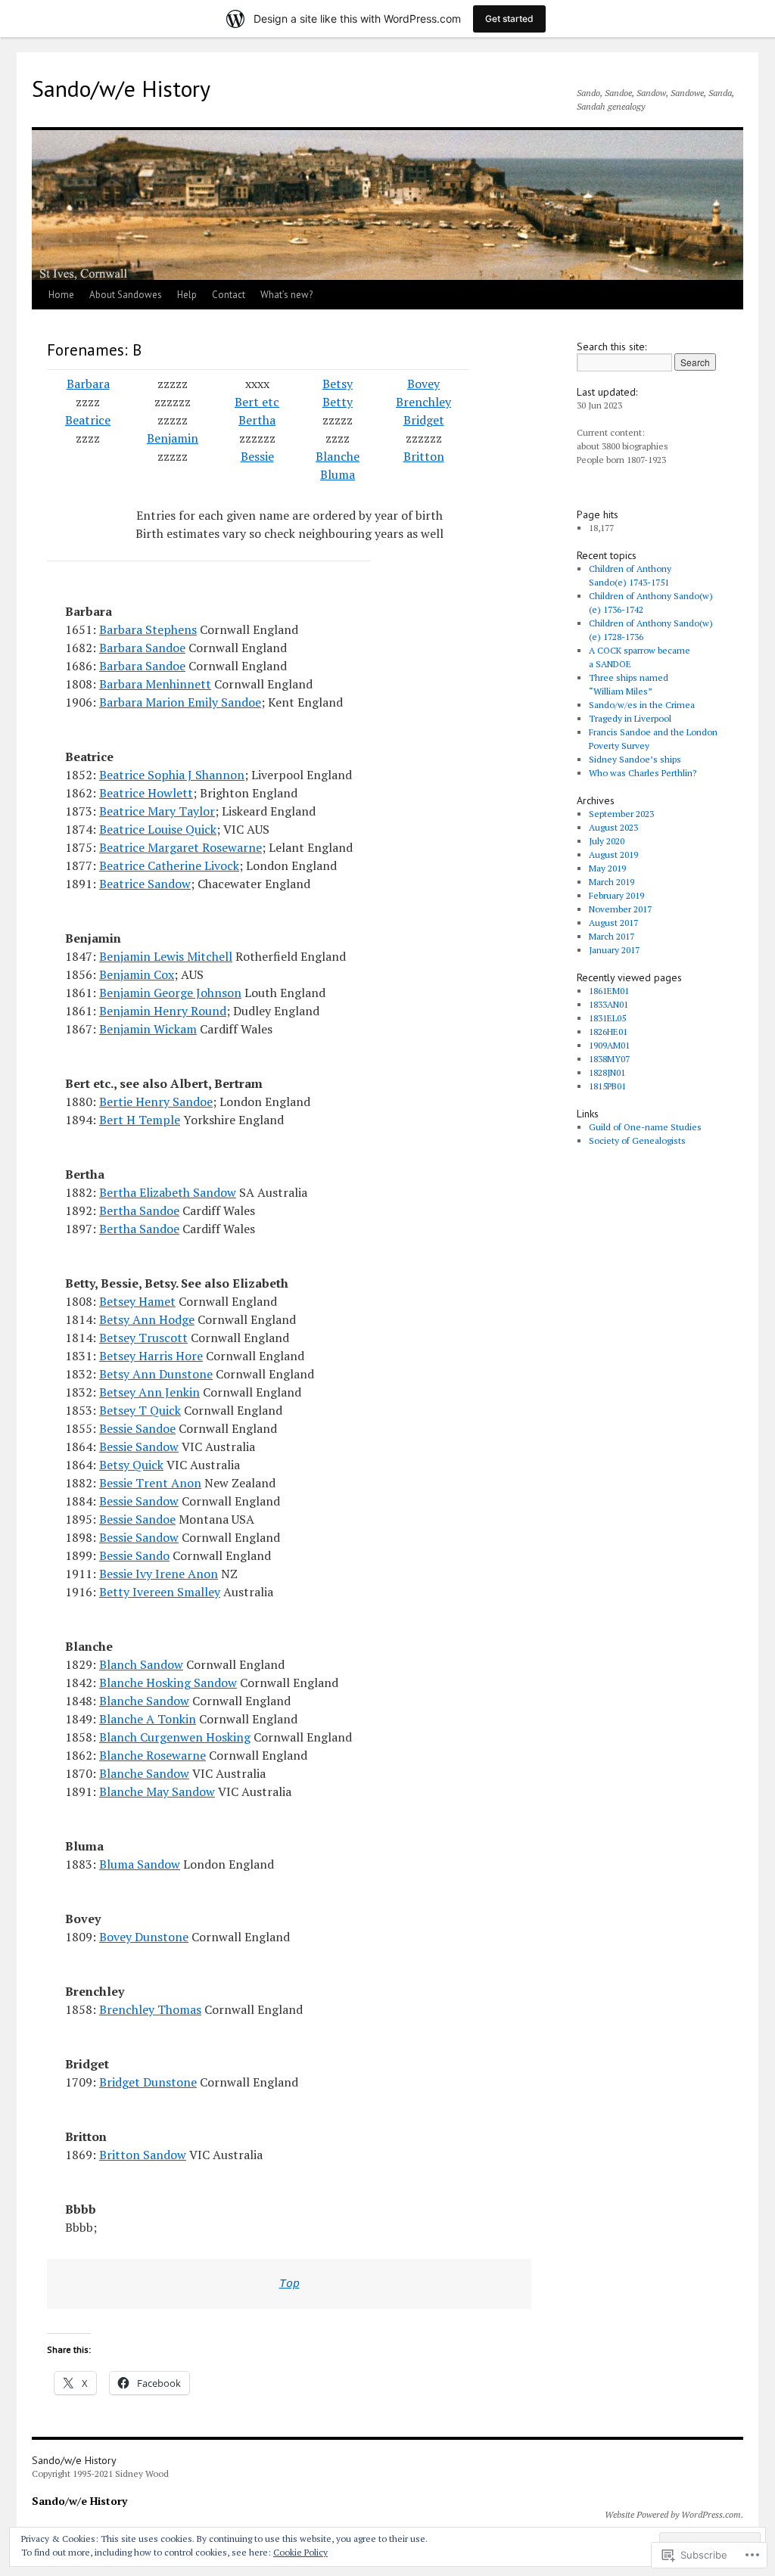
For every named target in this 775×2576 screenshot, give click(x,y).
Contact (229, 295)
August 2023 (613, 827)
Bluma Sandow (140, 1864)
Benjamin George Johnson (170, 993)
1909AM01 (609, 1045)
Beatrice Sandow (145, 884)
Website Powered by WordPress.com (673, 2514)
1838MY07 (609, 1059)
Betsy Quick (131, 1465)
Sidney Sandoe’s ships (635, 759)
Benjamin (173, 438)
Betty (338, 402)
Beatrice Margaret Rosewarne (181, 847)
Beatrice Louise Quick (158, 829)
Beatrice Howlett (146, 793)
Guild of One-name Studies (645, 1127)
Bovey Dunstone (144, 1937)
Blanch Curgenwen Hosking (175, 1737)
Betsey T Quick (140, 1410)
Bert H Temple (140, 1120)
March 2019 (612, 882)
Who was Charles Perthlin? (643, 773)
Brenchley (423, 402)
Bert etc (257, 402)
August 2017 (613, 923)
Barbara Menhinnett (155, 684)
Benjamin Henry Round (163, 1011)
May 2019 (607, 868)
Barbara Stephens (148, 629)
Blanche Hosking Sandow (168, 1683)
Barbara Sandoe (142, 648)
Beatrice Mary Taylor (157, 811)
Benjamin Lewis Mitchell (166, 956)
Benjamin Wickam (148, 1029)
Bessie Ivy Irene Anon (159, 1574)
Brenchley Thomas (150, 2009)
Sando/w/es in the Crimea (642, 705)
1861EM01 (609, 991)
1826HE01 (608, 1032)
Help (187, 295)
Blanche (338, 456)
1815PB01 (607, 1086)
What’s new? (286, 295)
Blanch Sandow (141, 1664)
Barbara (88, 384)
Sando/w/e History (121, 88)
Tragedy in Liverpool (630, 718)
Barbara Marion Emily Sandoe (180, 702)
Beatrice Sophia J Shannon (172, 775)
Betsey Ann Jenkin (149, 1392)
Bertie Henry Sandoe (156, 1102)
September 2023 (621, 814)
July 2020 (607, 841)
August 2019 (613, 855)
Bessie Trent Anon (150, 1483)
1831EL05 (607, 1018)
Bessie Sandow (139, 1446)
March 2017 (612, 936)
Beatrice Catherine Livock (169, 865)
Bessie (257, 456)
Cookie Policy (300, 2552)
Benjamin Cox (137, 974)
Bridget (424, 420)
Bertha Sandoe (139, 1210)
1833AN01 (608, 1004)
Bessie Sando (134, 1555)
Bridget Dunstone (148, 2082)
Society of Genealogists (637, 1140)
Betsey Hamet (137, 1301)
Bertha (257, 420)
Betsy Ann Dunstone (156, 1374)
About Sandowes (126, 295)
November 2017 (620, 909)
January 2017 (614, 950)
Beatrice (88, 420)
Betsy (338, 384)
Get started (509, 19)
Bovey (423, 384)
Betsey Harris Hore (151, 1356)
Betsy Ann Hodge (147, 1319)
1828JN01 (607, 1072)
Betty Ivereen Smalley (160, 1592)
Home (61, 295)
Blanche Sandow (144, 1701)
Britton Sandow (143, 2155)
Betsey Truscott (143, 1338)
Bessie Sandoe (137, 1428)
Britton (424, 456)
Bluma (338, 474)
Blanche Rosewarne (153, 1755)
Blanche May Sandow (157, 1791)
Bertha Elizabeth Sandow (168, 1192)
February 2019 (616, 895)
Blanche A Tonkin (148, 1719)
